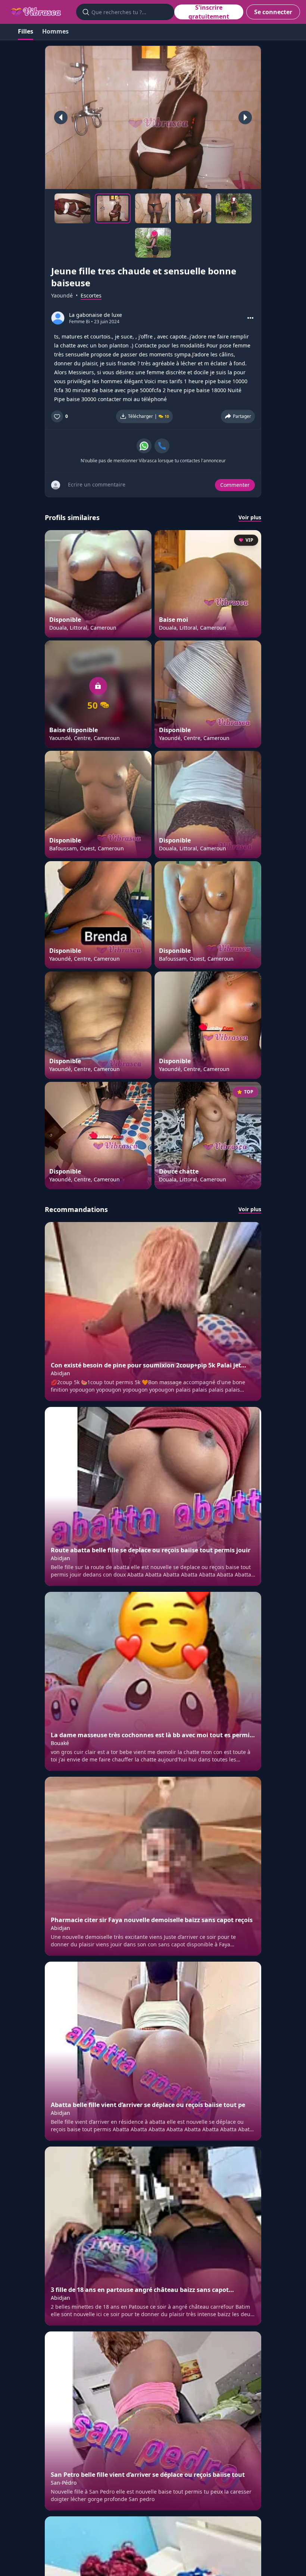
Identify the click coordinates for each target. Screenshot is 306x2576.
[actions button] (250, 318)
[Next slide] (245, 117)
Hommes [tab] (55, 31)
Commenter (235, 485)
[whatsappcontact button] (144, 446)
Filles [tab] (26, 31)
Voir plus (250, 517)
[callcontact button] (162, 446)
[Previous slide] (61, 117)
